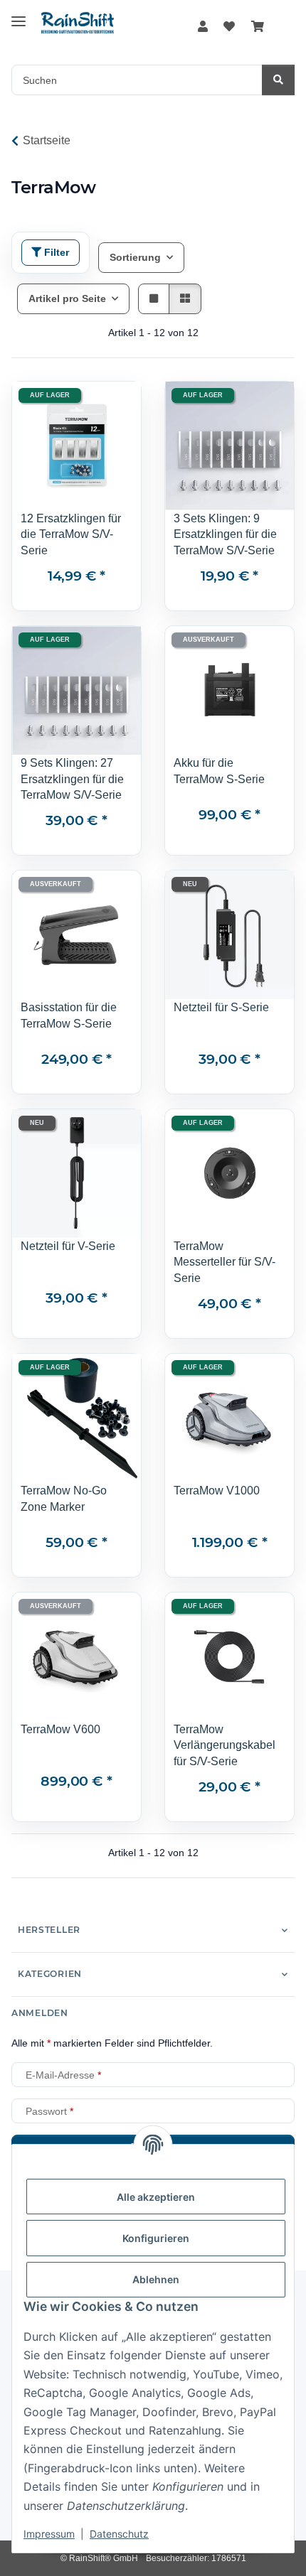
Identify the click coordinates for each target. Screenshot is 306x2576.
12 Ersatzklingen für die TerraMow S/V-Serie (71, 534)
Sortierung (135, 257)
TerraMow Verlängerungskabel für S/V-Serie (225, 1745)
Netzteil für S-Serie (221, 1007)
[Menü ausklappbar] (19, 16)
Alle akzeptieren (156, 2197)
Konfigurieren (156, 2238)
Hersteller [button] (49, 1930)
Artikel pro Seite (67, 298)
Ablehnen (156, 2279)
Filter (55, 252)
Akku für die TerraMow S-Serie (219, 771)
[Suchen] (278, 80)
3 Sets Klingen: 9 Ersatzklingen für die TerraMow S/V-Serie (225, 534)
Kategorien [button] (50, 1974)
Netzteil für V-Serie (68, 1246)
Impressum (49, 2534)
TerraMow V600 (60, 1729)
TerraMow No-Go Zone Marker (64, 1498)
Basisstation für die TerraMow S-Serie (69, 1015)
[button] (203, 27)
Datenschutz (119, 2534)
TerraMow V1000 (217, 1490)
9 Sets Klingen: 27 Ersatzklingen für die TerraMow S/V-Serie (72, 778)
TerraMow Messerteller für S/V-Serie (225, 1262)
